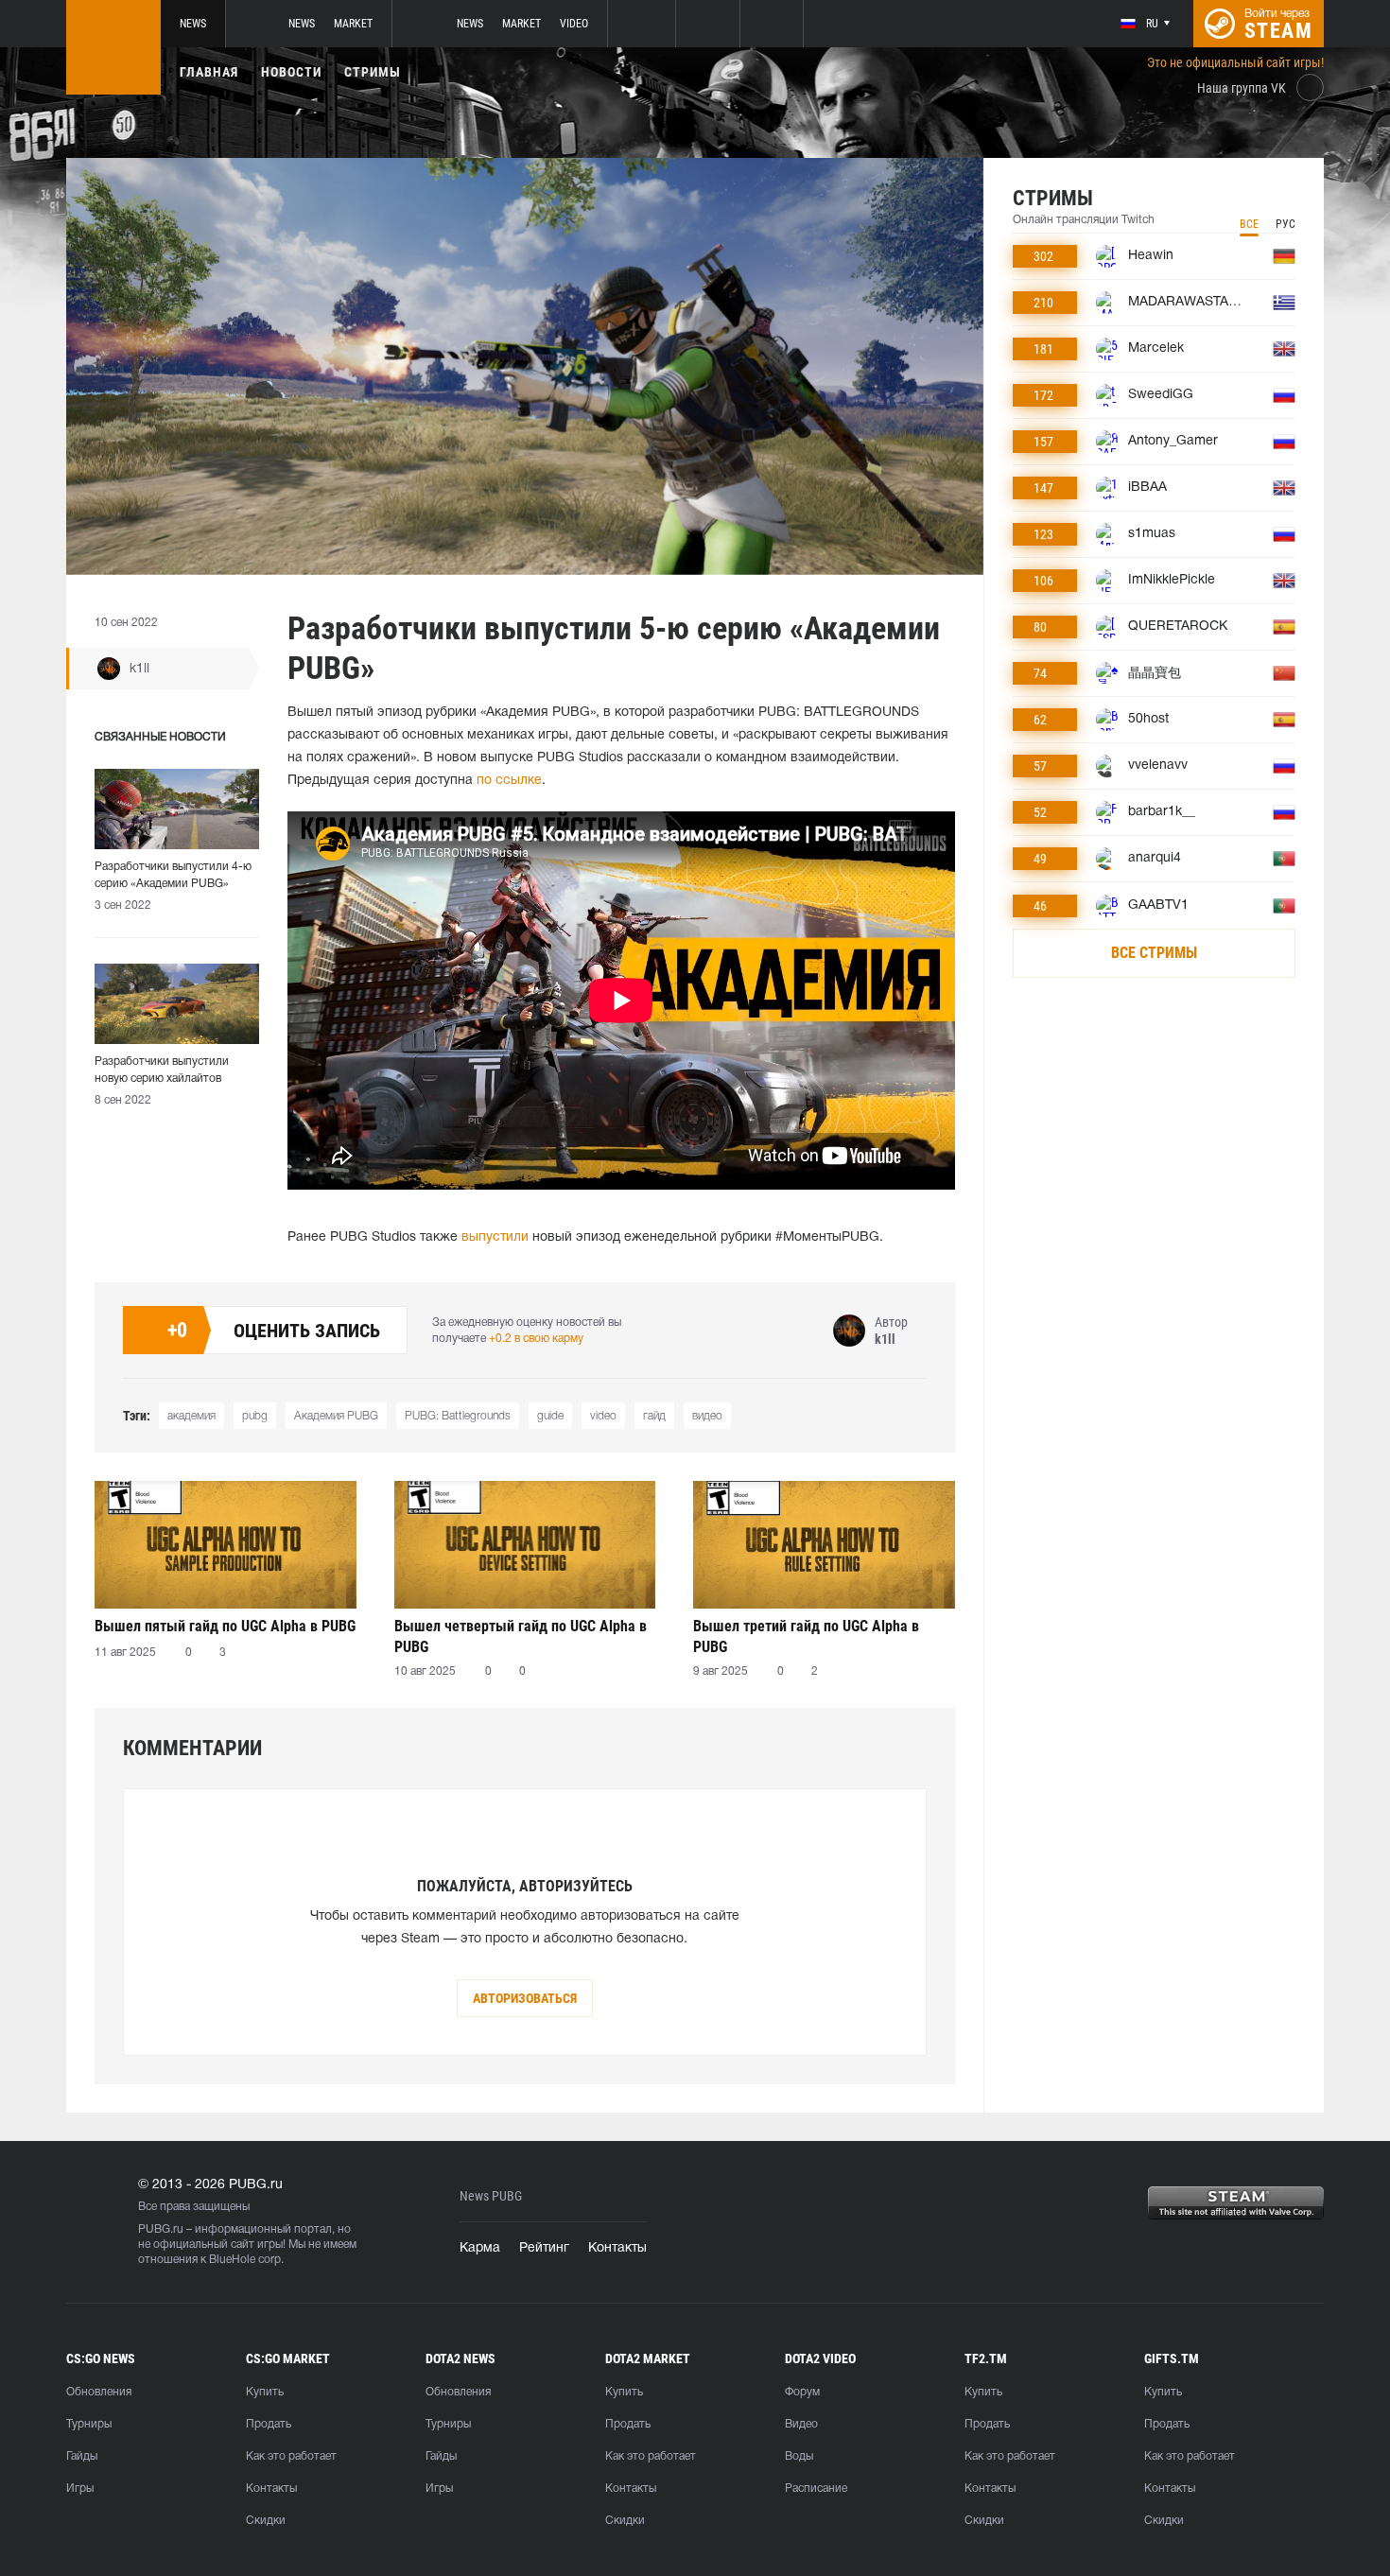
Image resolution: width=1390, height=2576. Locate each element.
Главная (209, 72)
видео (707, 1416)
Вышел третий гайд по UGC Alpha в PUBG (806, 1636)
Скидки (266, 2521)
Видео (801, 2424)
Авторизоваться (525, 1998)
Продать (269, 2424)
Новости (291, 72)
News (193, 24)
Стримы (373, 72)
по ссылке (509, 781)
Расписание (816, 2489)
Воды (799, 2456)
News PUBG (491, 2196)
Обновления (99, 2392)
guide (550, 1416)
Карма (480, 2248)
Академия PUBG (336, 1416)
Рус (1286, 224)
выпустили (495, 1237)
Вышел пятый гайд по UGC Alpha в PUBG (225, 1626)
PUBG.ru (161, 2229)
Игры (80, 2489)
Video (574, 24)
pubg (255, 1416)
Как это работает (291, 2456)
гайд (654, 1416)
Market (353, 24)
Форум (802, 2392)
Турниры (89, 2424)
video (603, 1416)
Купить (265, 2392)
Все (1249, 224)
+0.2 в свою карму (536, 1339)
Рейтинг (544, 2248)
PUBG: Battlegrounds (458, 1416)
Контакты (617, 2248)
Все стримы (1154, 953)
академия (191, 1416)
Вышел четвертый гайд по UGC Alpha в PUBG (521, 1636)
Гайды (82, 2456)
